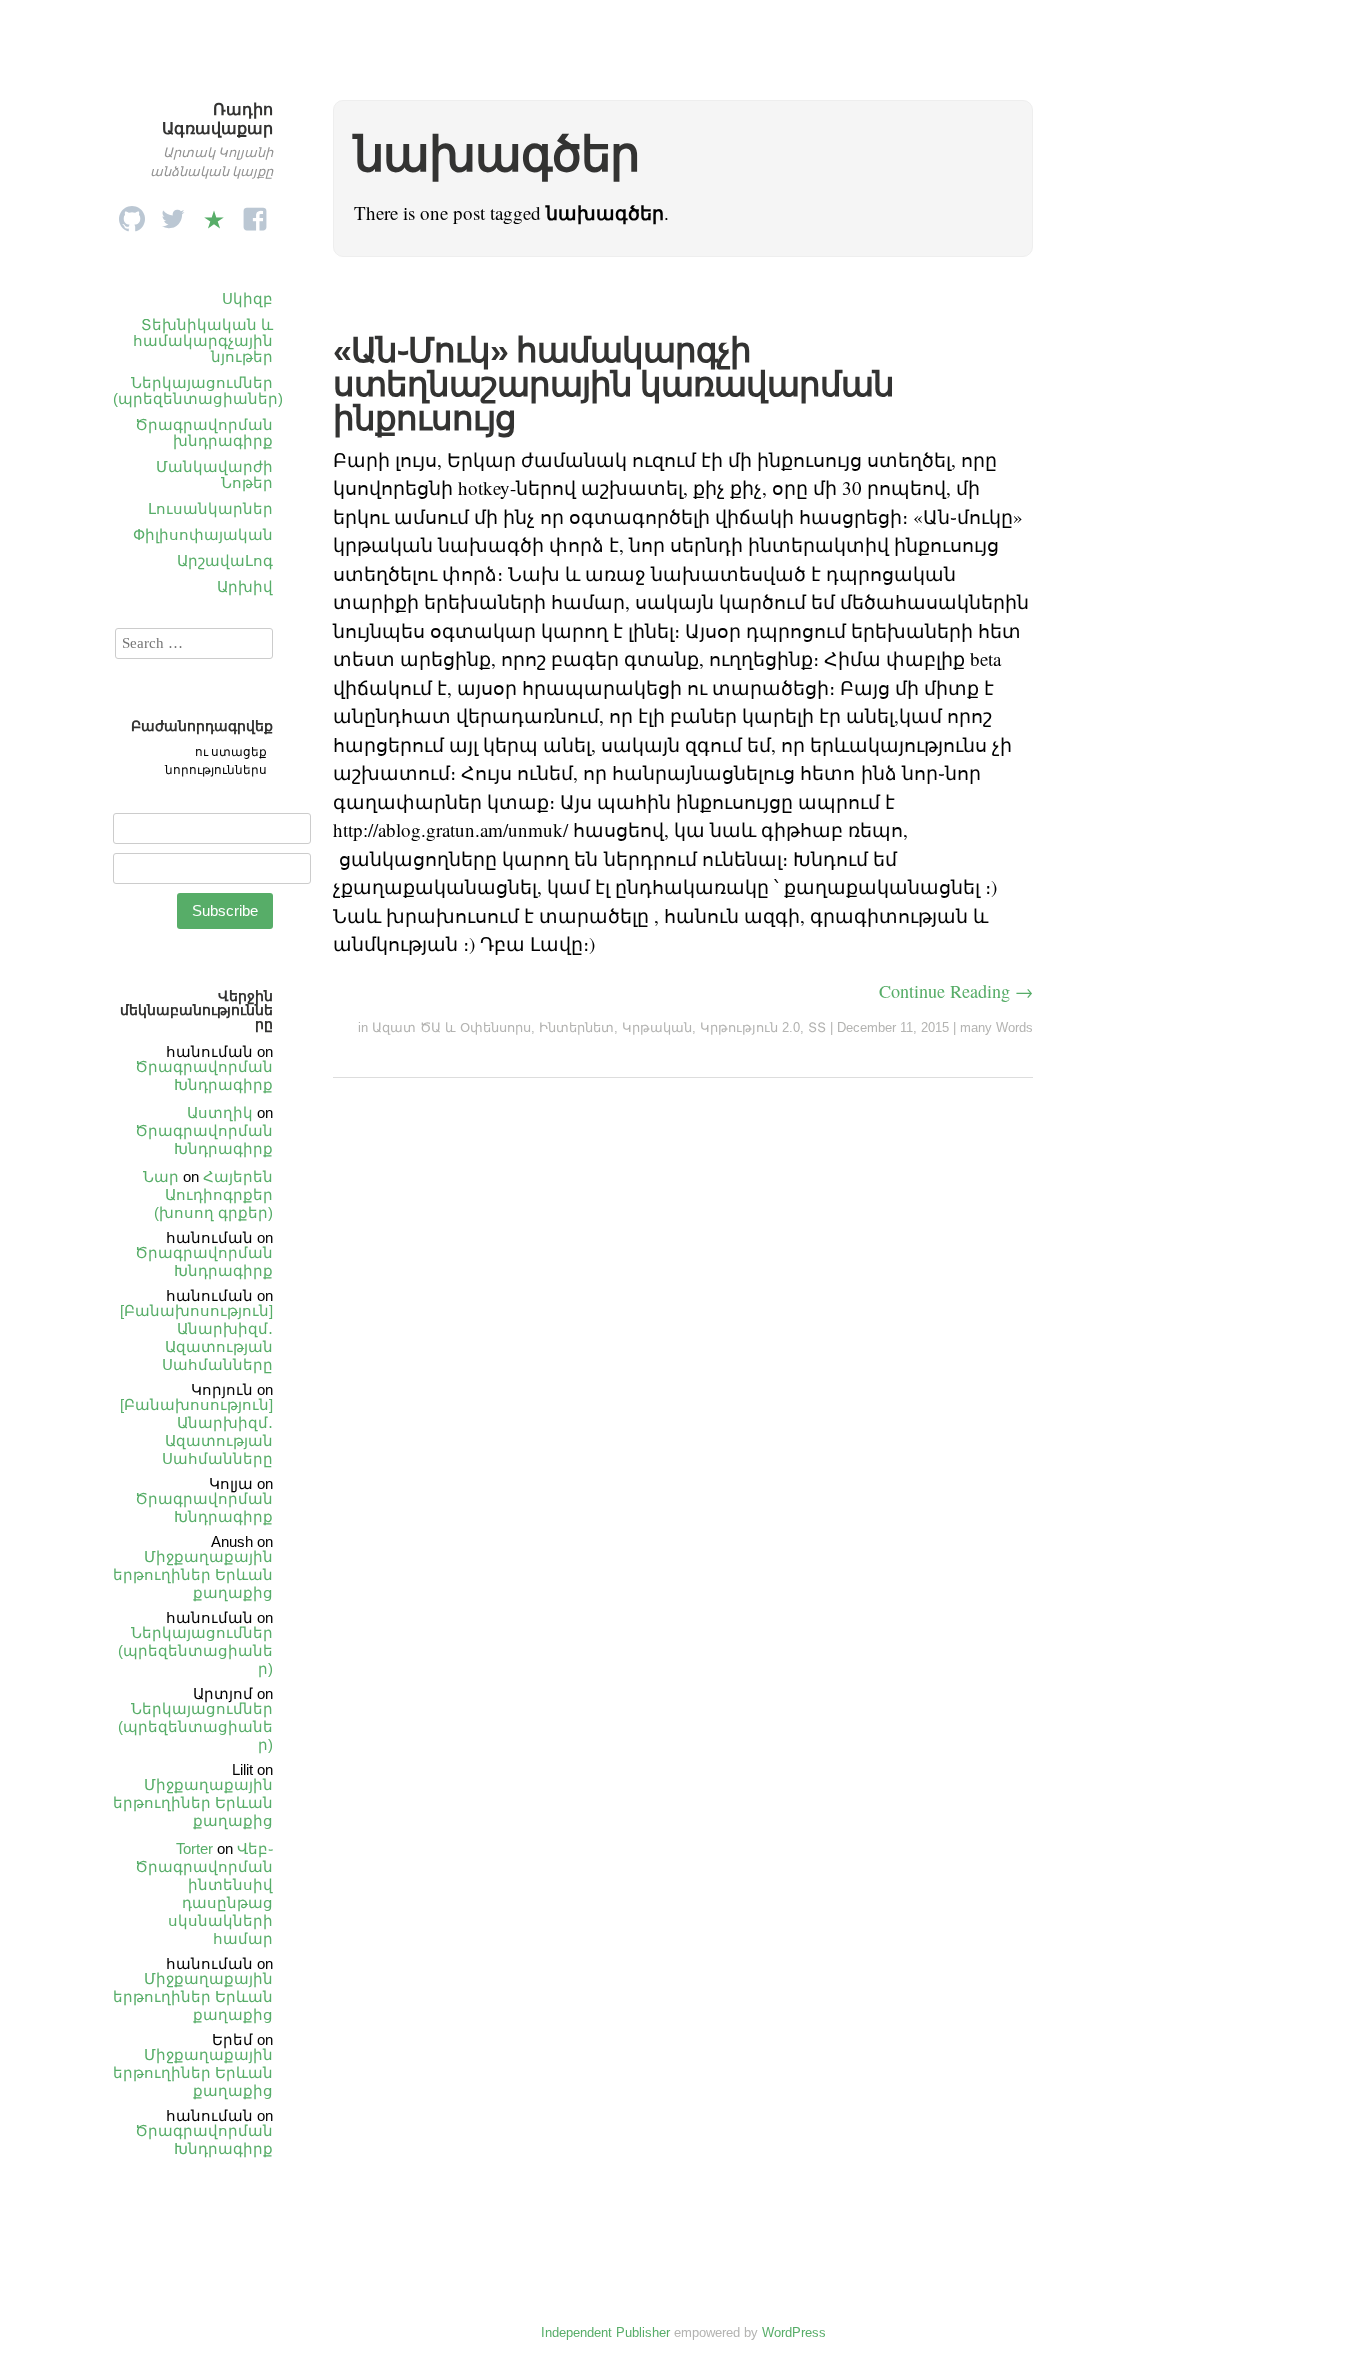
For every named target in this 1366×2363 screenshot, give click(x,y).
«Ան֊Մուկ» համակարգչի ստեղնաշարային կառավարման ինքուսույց (613, 384)
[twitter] (173, 213)
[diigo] (214, 213)
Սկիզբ (247, 298)
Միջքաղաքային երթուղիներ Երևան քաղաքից (193, 1574)
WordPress (794, 2332)
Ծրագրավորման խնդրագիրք (204, 432)
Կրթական (657, 1027)
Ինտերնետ (576, 1027)
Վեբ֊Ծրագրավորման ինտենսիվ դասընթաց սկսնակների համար (204, 1893)
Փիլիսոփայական (203, 534)
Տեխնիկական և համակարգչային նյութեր (203, 340)
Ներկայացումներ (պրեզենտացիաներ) (198, 390)
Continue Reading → (956, 991)
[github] (132, 213)
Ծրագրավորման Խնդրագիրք (204, 1075)
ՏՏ (817, 1027)
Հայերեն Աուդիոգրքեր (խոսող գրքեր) (213, 1194)
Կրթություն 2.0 (750, 1027)
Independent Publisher (605, 2332)
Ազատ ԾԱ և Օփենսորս (451, 1027)
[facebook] (255, 213)
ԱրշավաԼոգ (225, 560)
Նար (161, 1176)
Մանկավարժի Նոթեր (214, 474)
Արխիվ (245, 586)
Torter (194, 1848)
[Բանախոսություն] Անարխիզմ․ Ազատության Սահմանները (196, 1337)
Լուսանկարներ (210, 508)
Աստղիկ (220, 1112)
